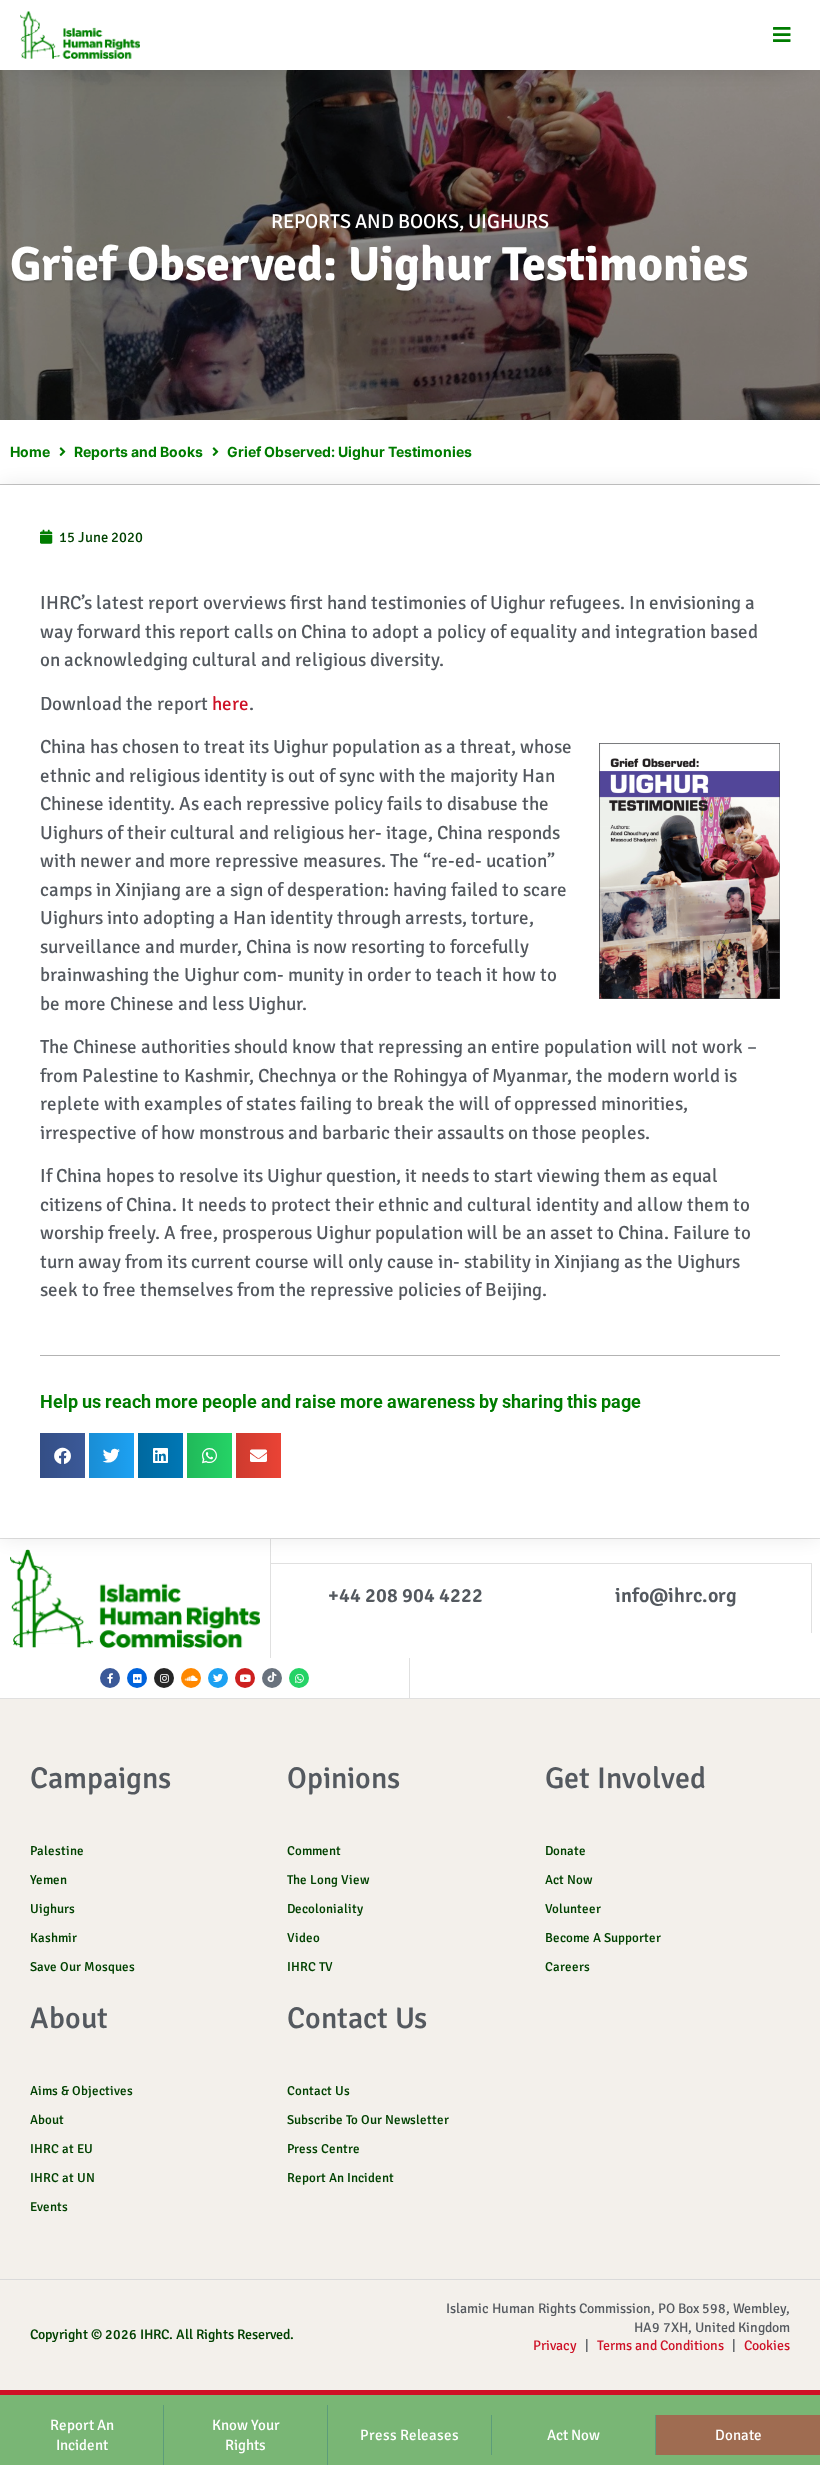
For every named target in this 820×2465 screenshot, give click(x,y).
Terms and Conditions (660, 2345)
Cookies (767, 2345)
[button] (782, 35)
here (230, 704)
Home (30, 451)
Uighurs (508, 221)
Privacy (555, 2345)
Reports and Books (365, 221)
